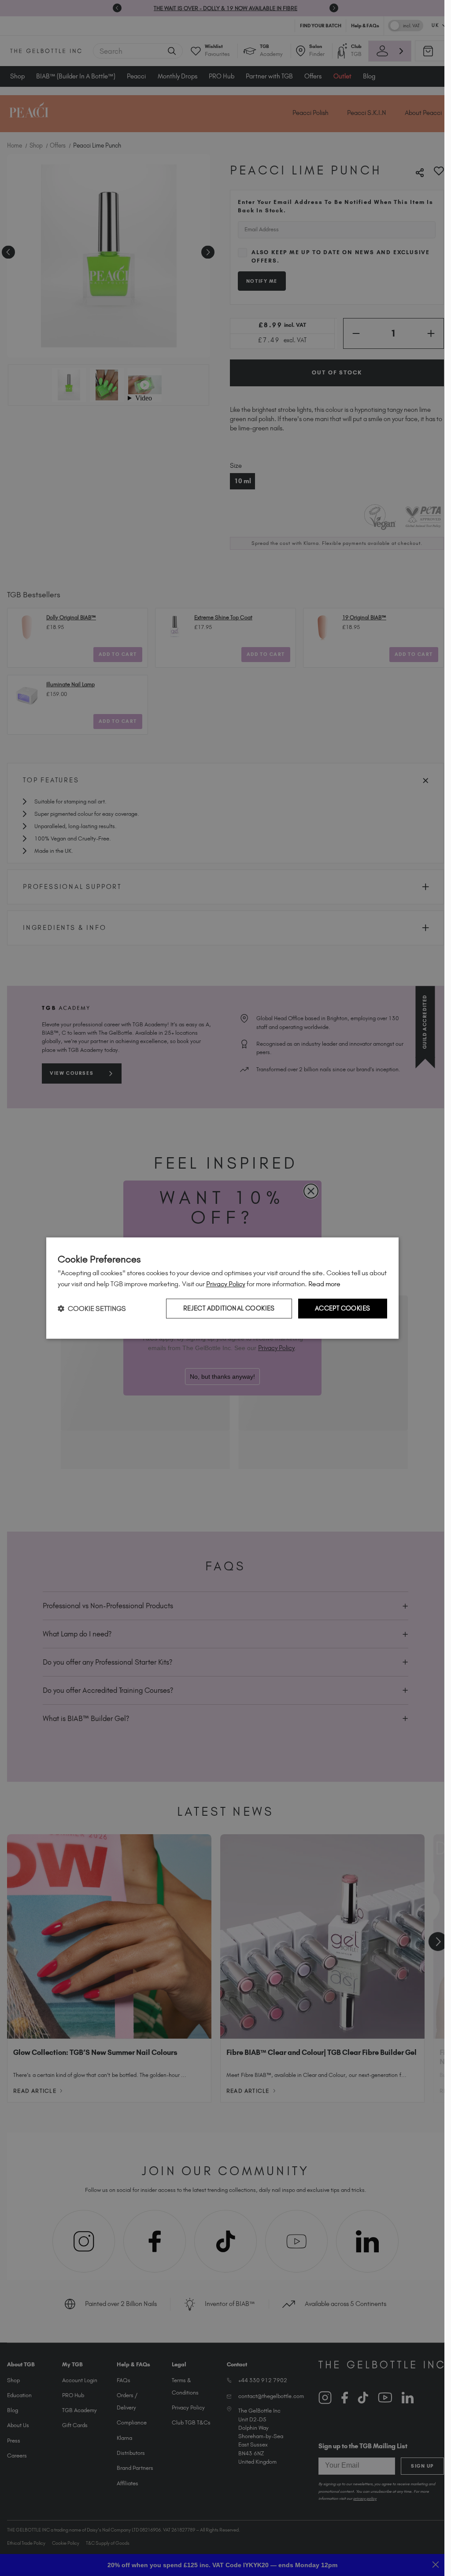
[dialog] (222, 1288)
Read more (324, 1284)
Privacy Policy (226, 1284)
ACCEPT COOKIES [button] (343, 1308)
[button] (92, 1308)
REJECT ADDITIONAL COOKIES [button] (229, 1308)
